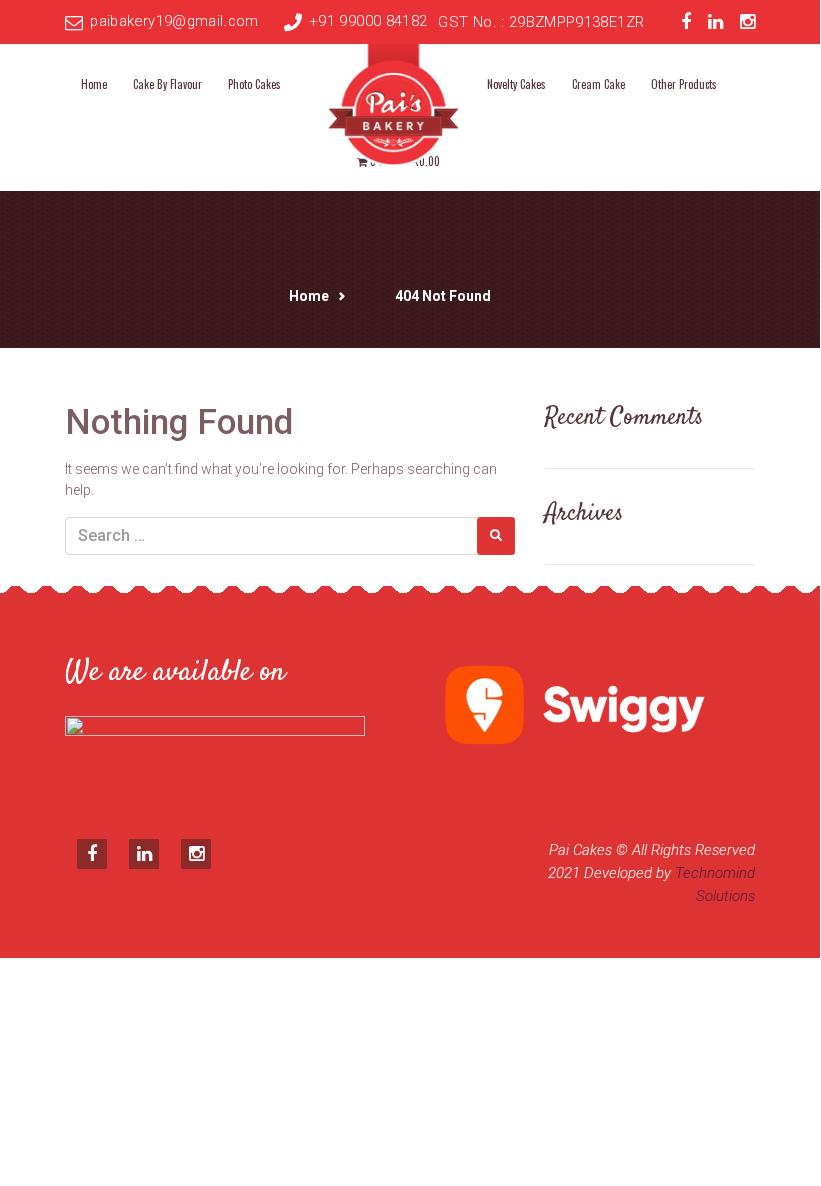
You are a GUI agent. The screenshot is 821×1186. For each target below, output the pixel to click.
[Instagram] (747, 22)
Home (94, 84)
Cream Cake (598, 84)
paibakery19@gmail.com (174, 21)
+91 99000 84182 (368, 21)
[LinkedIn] (715, 22)
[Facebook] (686, 22)
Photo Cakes (254, 84)
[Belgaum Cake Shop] (394, 102)
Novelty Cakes (516, 84)
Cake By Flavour (167, 84)
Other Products (684, 84)
